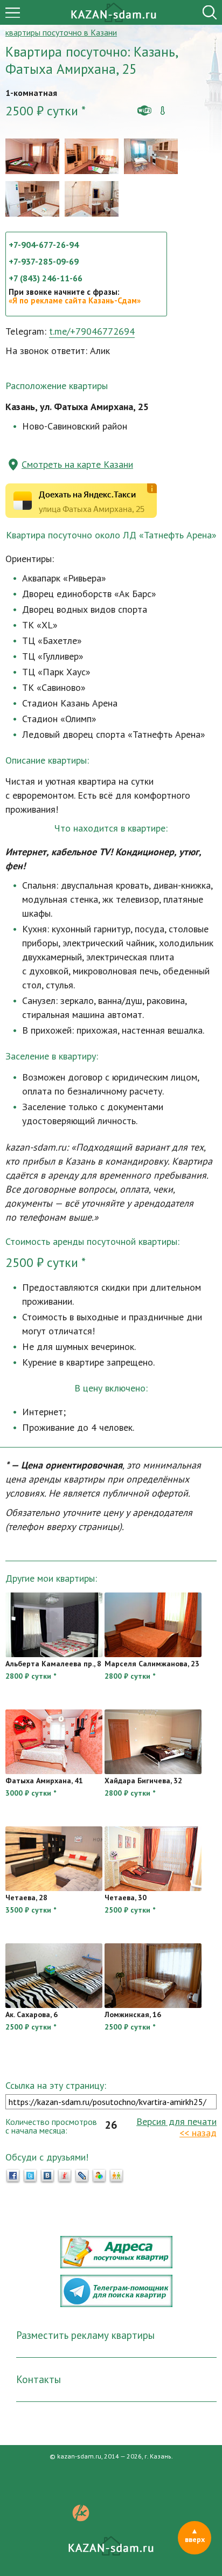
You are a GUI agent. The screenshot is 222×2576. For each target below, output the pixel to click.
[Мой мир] (99, 2176)
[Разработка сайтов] (81, 2518)
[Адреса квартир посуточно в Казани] (116, 2265)
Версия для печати (176, 2121)
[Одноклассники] (116, 2176)
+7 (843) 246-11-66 (46, 278)
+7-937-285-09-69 (44, 261)
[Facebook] (13, 2176)
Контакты (39, 2379)
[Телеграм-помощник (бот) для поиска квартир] (116, 2304)
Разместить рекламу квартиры (85, 2335)
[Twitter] (30, 2176)
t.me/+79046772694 (92, 331)
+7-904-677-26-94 (44, 245)
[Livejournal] (82, 2176)
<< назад (198, 2133)
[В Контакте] (47, 2176)
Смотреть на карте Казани (77, 464)
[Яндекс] (65, 2176)
